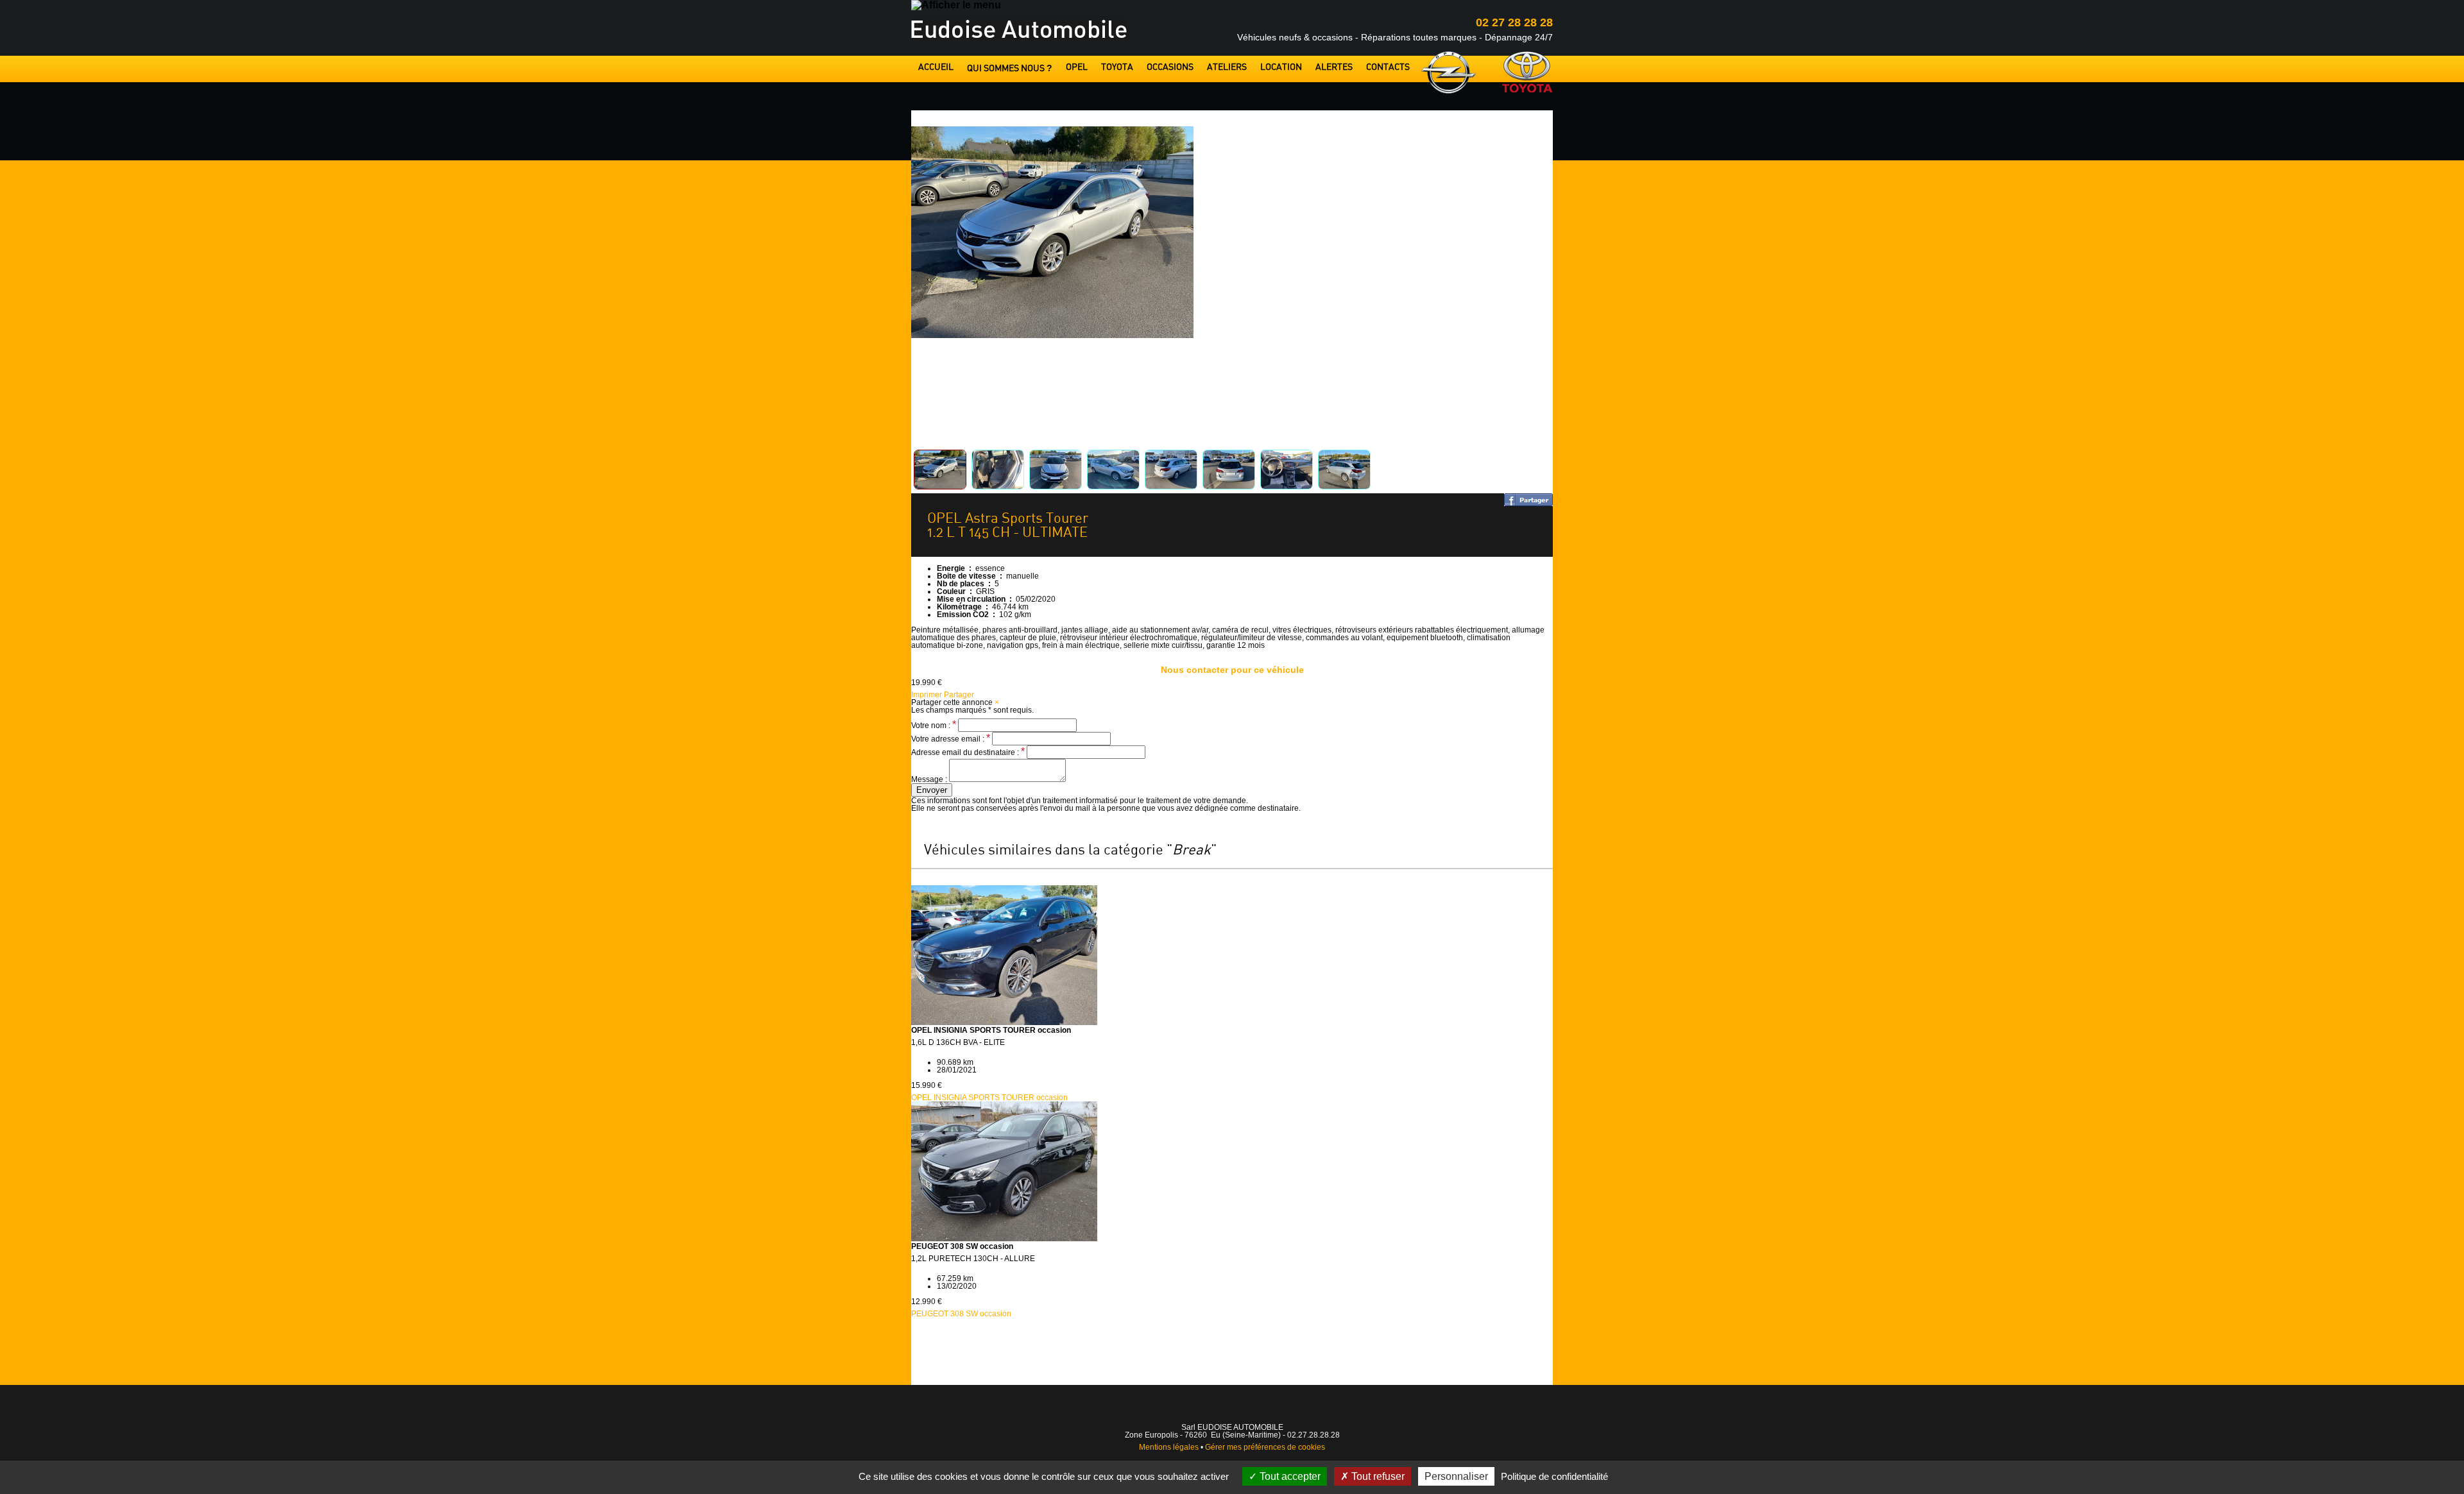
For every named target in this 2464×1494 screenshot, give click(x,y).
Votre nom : (934, 726)
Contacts (1388, 68)
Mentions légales (1169, 1447)
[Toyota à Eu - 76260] (1527, 72)
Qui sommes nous (1010, 68)
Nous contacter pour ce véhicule (1232, 670)
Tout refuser (1377, 1476)
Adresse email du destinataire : (968, 752)
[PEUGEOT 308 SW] (1004, 1239)
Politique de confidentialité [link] (1554, 1476)
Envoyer (932, 790)
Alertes (1334, 68)
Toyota (1117, 68)
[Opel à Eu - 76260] (1449, 73)
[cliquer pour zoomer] (1052, 335)
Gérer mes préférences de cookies (1265, 1447)
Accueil (936, 68)
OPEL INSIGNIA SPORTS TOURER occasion (989, 1098)
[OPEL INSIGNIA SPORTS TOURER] (1004, 1023)
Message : (930, 779)
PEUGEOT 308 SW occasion (961, 1314)
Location (1281, 68)
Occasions (1170, 68)
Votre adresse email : (951, 739)
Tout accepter (1289, 1476)
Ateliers (1227, 68)
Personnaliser (1456, 1476)
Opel (1077, 68)
